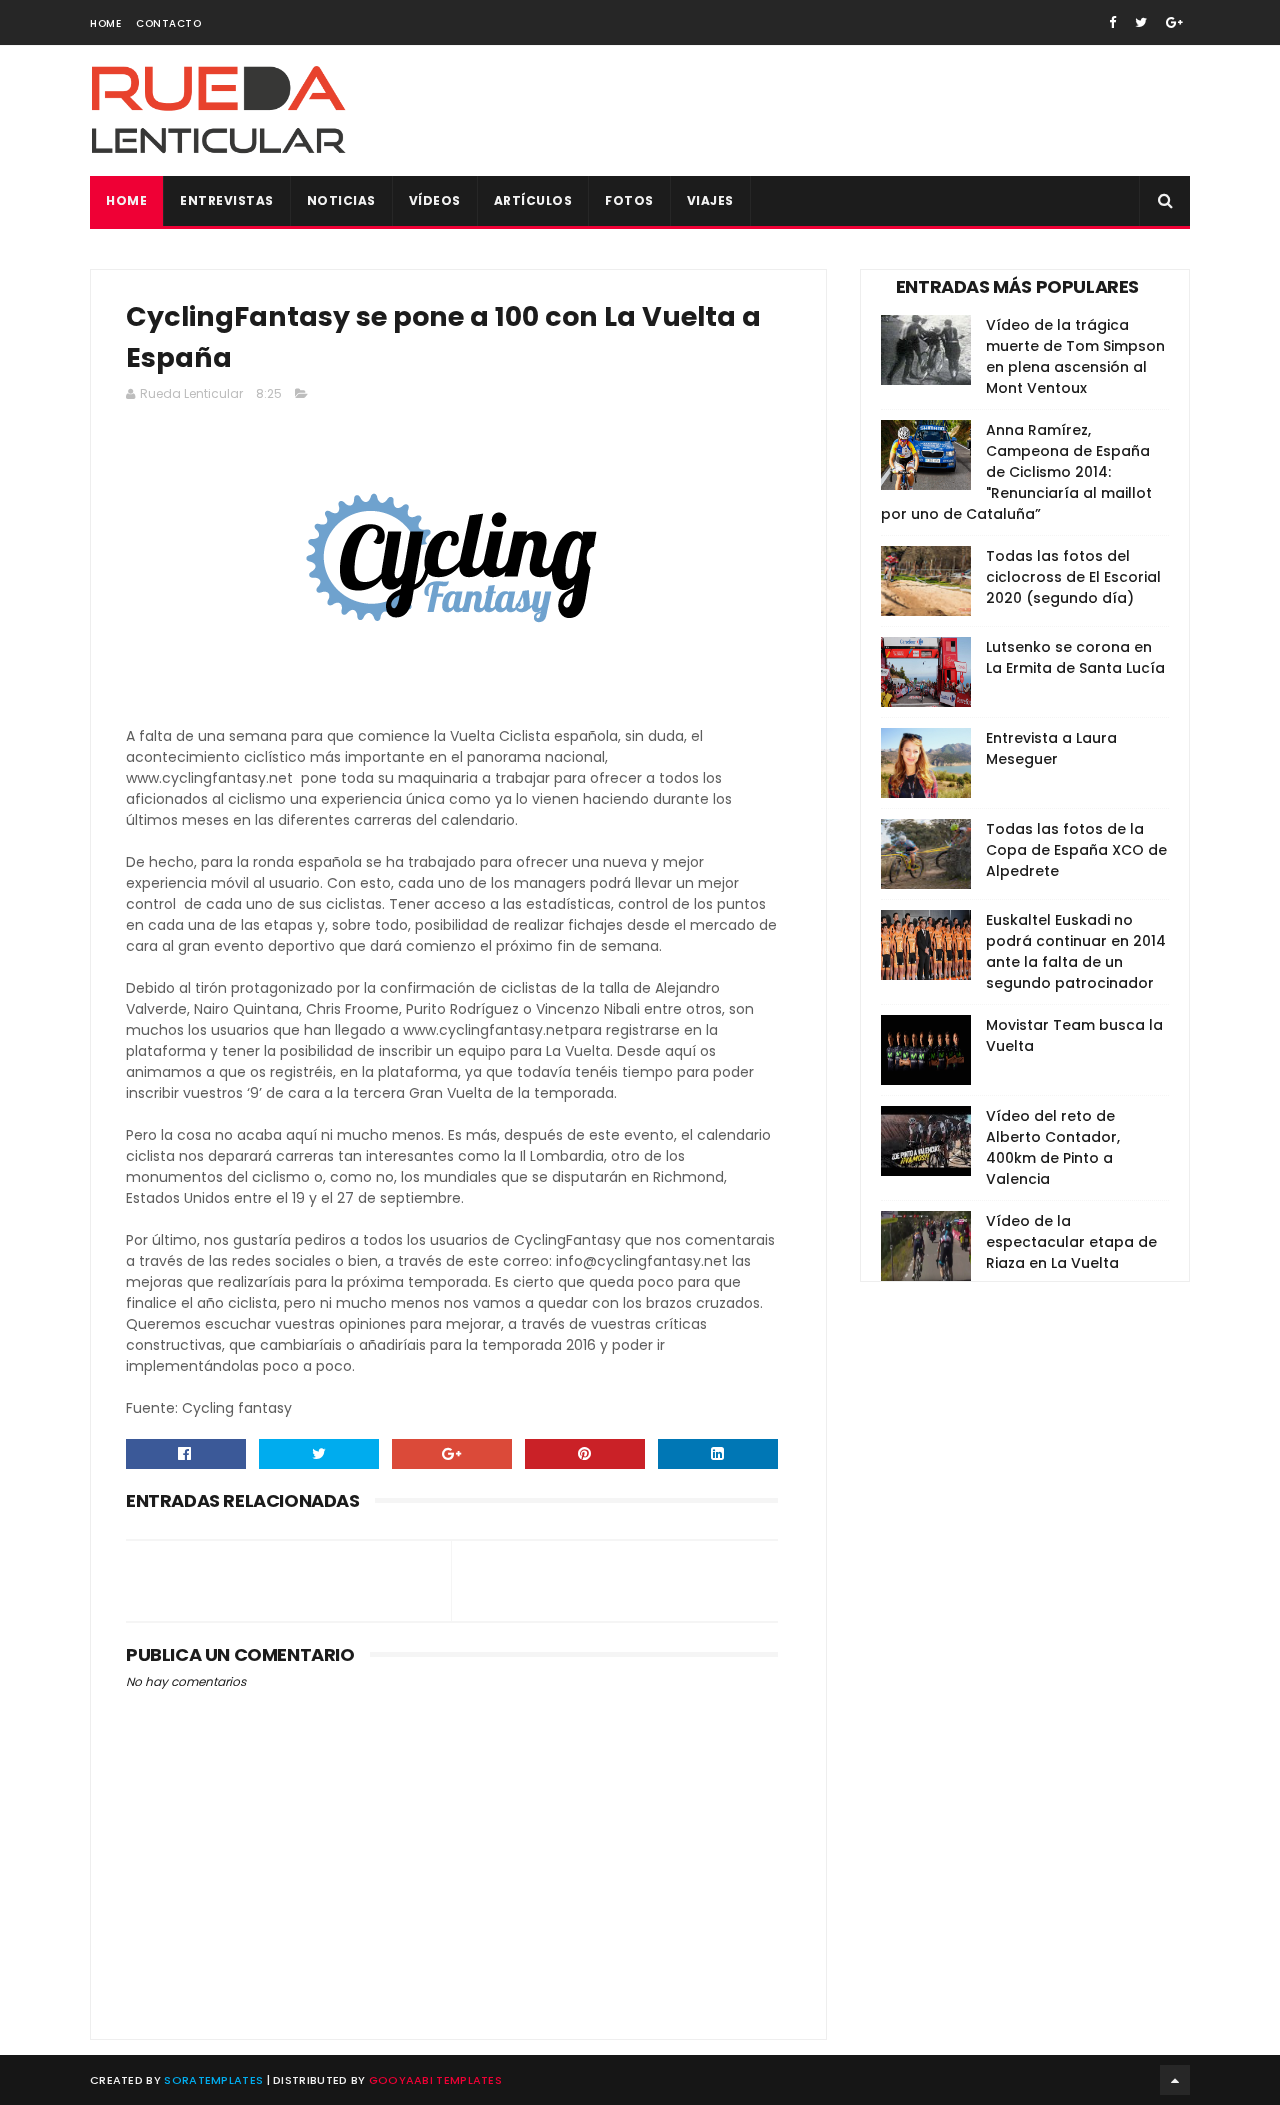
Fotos (629, 200)
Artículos (533, 200)
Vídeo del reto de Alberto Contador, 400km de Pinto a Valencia (1053, 1147)
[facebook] (1112, 22)
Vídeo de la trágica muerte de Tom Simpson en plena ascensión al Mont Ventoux (1075, 356)
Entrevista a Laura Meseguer (1051, 748)
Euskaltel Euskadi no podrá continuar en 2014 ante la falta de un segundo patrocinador (1076, 951)
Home (105, 23)
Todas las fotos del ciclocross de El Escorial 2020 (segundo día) (1073, 577)
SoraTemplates (213, 2080)
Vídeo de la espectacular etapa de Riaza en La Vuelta (1071, 1242)
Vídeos (435, 200)
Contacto (168, 23)
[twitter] (1141, 22)
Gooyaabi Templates (435, 2080)
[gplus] (1174, 22)
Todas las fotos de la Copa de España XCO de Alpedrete (1076, 850)
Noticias (341, 200)
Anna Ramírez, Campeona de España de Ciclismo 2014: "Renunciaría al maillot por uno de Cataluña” (1016, 472)
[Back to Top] (1175, 2080)
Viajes (710, 200)
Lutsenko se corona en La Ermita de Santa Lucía (1075, 657)
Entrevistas (227, 200)
